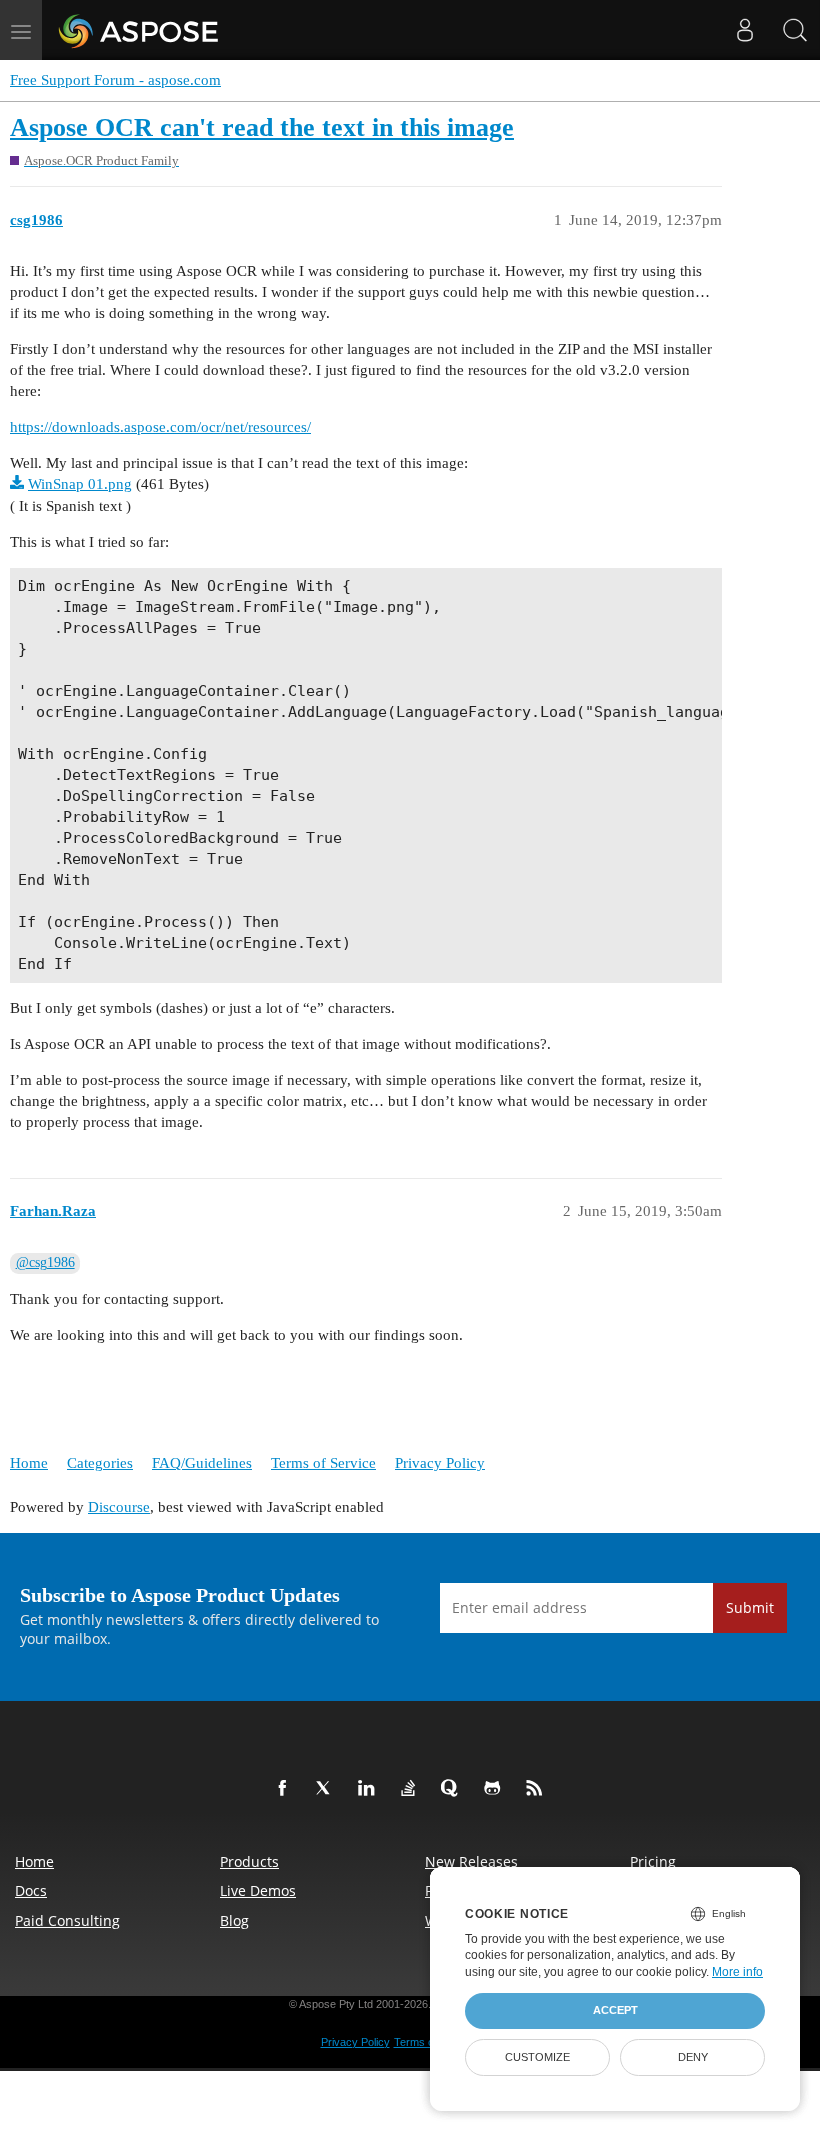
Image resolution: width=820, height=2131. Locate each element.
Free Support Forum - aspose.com (115, 80)
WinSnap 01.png (80, 484)
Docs (31, 1890)
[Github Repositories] (496, 1789)
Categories (100, 1463)
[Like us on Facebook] (286, 1789)
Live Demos (258, 1890)
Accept (615, 2010)
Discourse (119, 1507)
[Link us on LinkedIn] (370, 1789)
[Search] (795, 30)
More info (737, 1972)
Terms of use (426, 2042)
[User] (745, 30)
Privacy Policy (440, 1463)
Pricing (653, 1861)
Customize (537, 2057)
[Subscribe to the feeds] (538, 1789)
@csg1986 (45, 1262)
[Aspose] (139, 30)
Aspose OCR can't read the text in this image (262, 127)
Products (249, 1861)
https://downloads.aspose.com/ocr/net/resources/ (160, 427)
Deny (693, 2057)
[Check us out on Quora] (454, 1789)
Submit (750, 1607)
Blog (234, 1920)
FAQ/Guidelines (202, 1463)
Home (29, 1463)
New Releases (471, 1861)
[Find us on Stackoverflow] (412, 1789)
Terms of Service (323, 1463)
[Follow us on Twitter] (328, 1789)
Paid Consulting (67, 1920)
